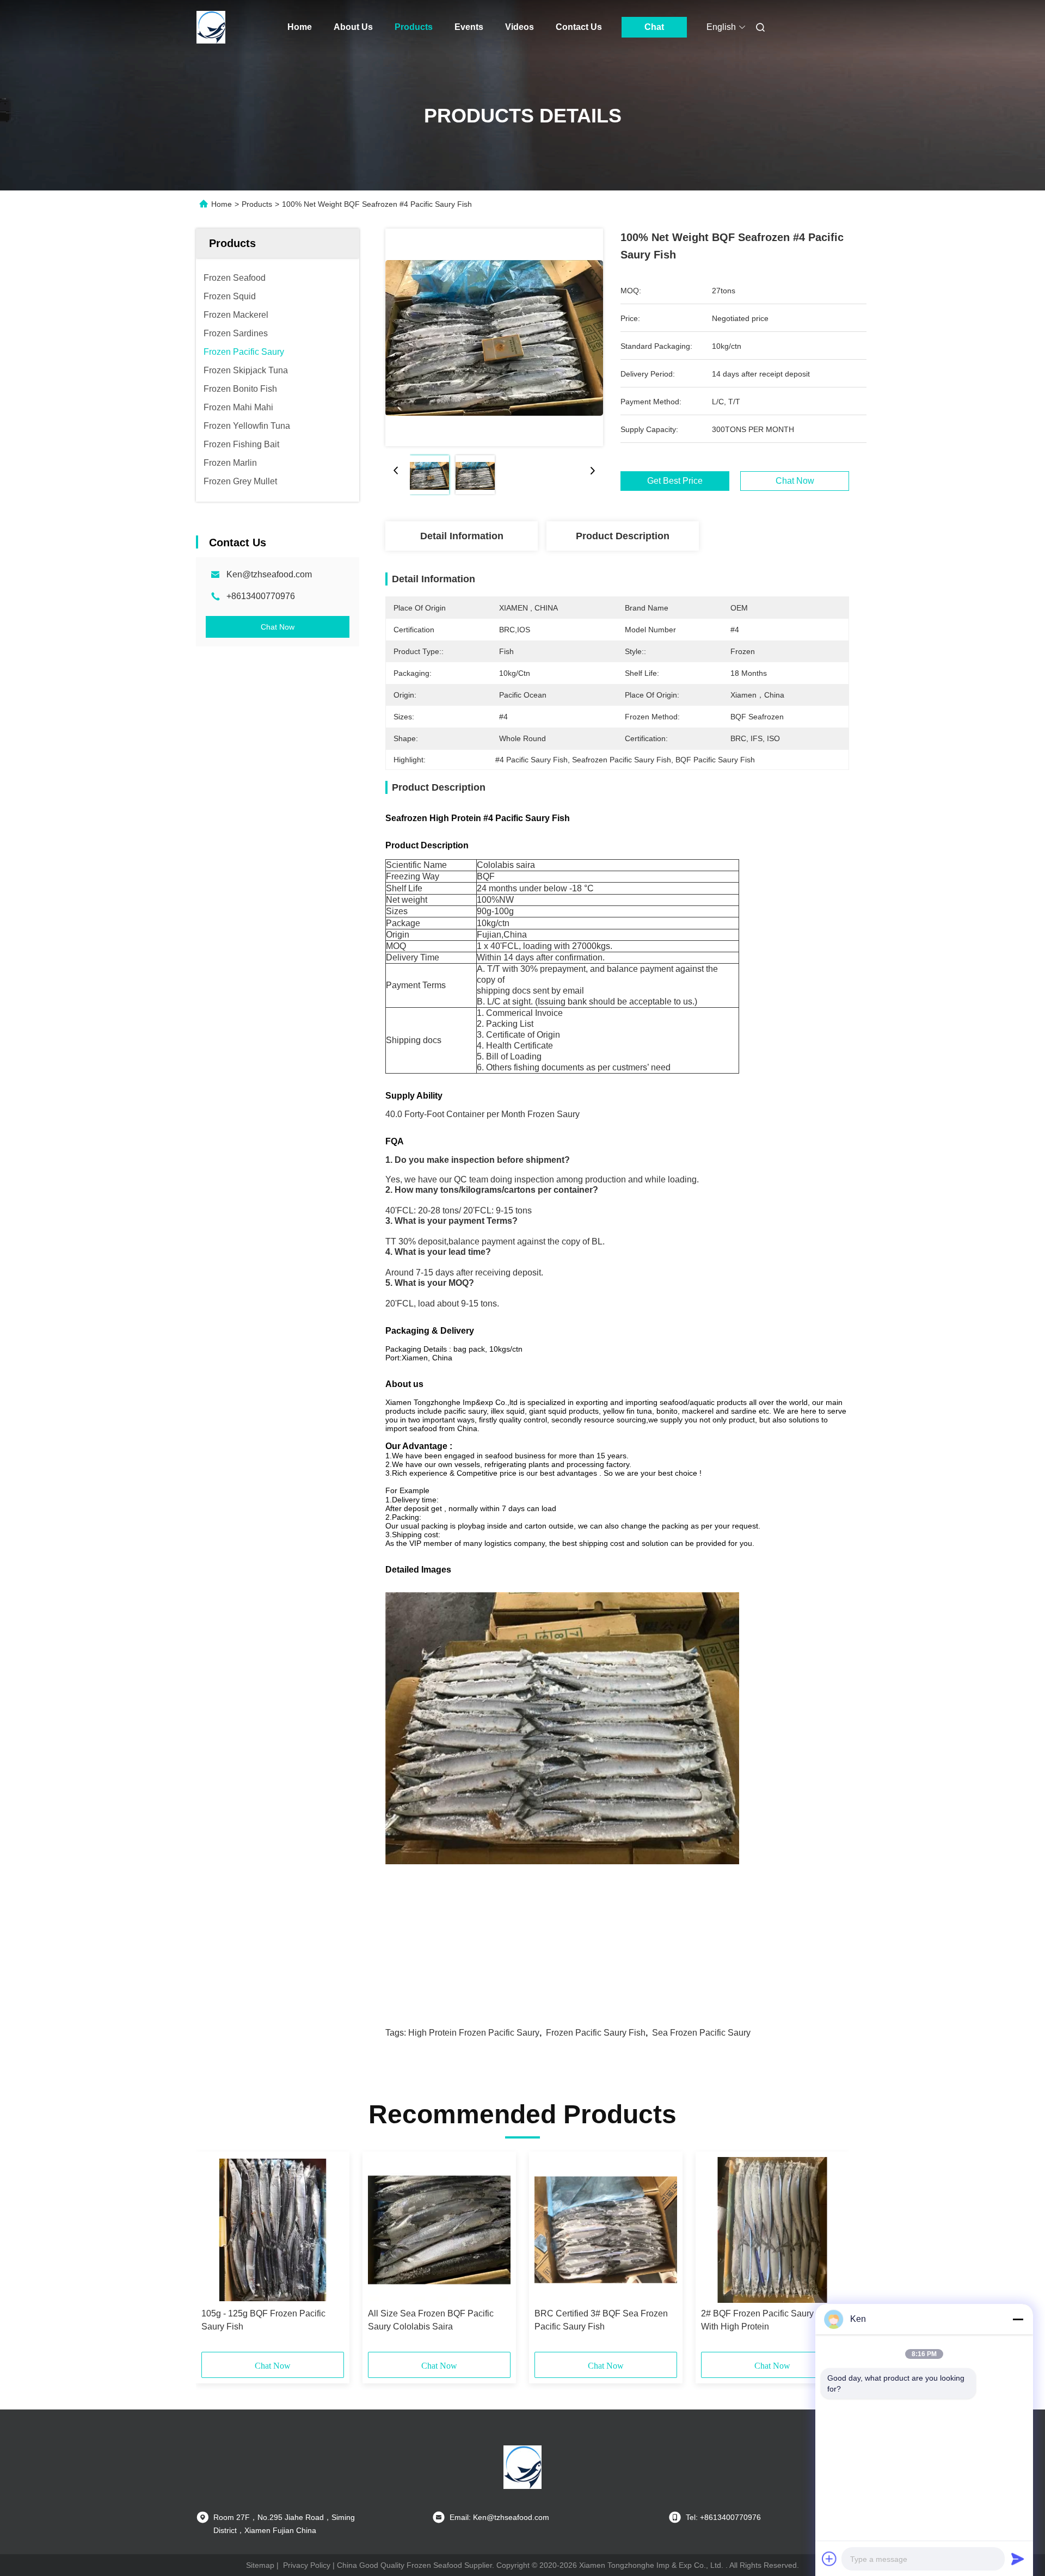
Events (469, 27)
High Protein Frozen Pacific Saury (474, 2033)
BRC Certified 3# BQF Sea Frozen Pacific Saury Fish (601, 2320)
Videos (520, 27)
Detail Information (462, 536)
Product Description (623, 536)
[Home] (211, 27)
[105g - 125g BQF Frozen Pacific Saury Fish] (273, 2230)
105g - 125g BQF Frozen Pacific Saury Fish (263, 2320)
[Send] (1018, 2559)
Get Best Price (675, 481)
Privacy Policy (307, 2565)
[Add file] (829, 2559)
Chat (654, 27)
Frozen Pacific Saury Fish (596, 2033)
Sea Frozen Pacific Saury (701, 2033)
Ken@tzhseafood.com (269, 574)
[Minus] (1018, 2319)
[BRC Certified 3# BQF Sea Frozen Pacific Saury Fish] (606, 2230)
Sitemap (260, 2565)
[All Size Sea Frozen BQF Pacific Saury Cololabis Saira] (439, 2230)
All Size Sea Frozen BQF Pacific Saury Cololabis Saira (431, 2320)
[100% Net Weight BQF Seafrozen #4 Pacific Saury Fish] (494, 337)
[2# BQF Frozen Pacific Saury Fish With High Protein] (772, 2230)
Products (414, 27)
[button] (216, 2255)
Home (300, 27)
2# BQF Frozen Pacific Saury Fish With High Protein (767, 2320)
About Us (353, 27)
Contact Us (579, 27)
